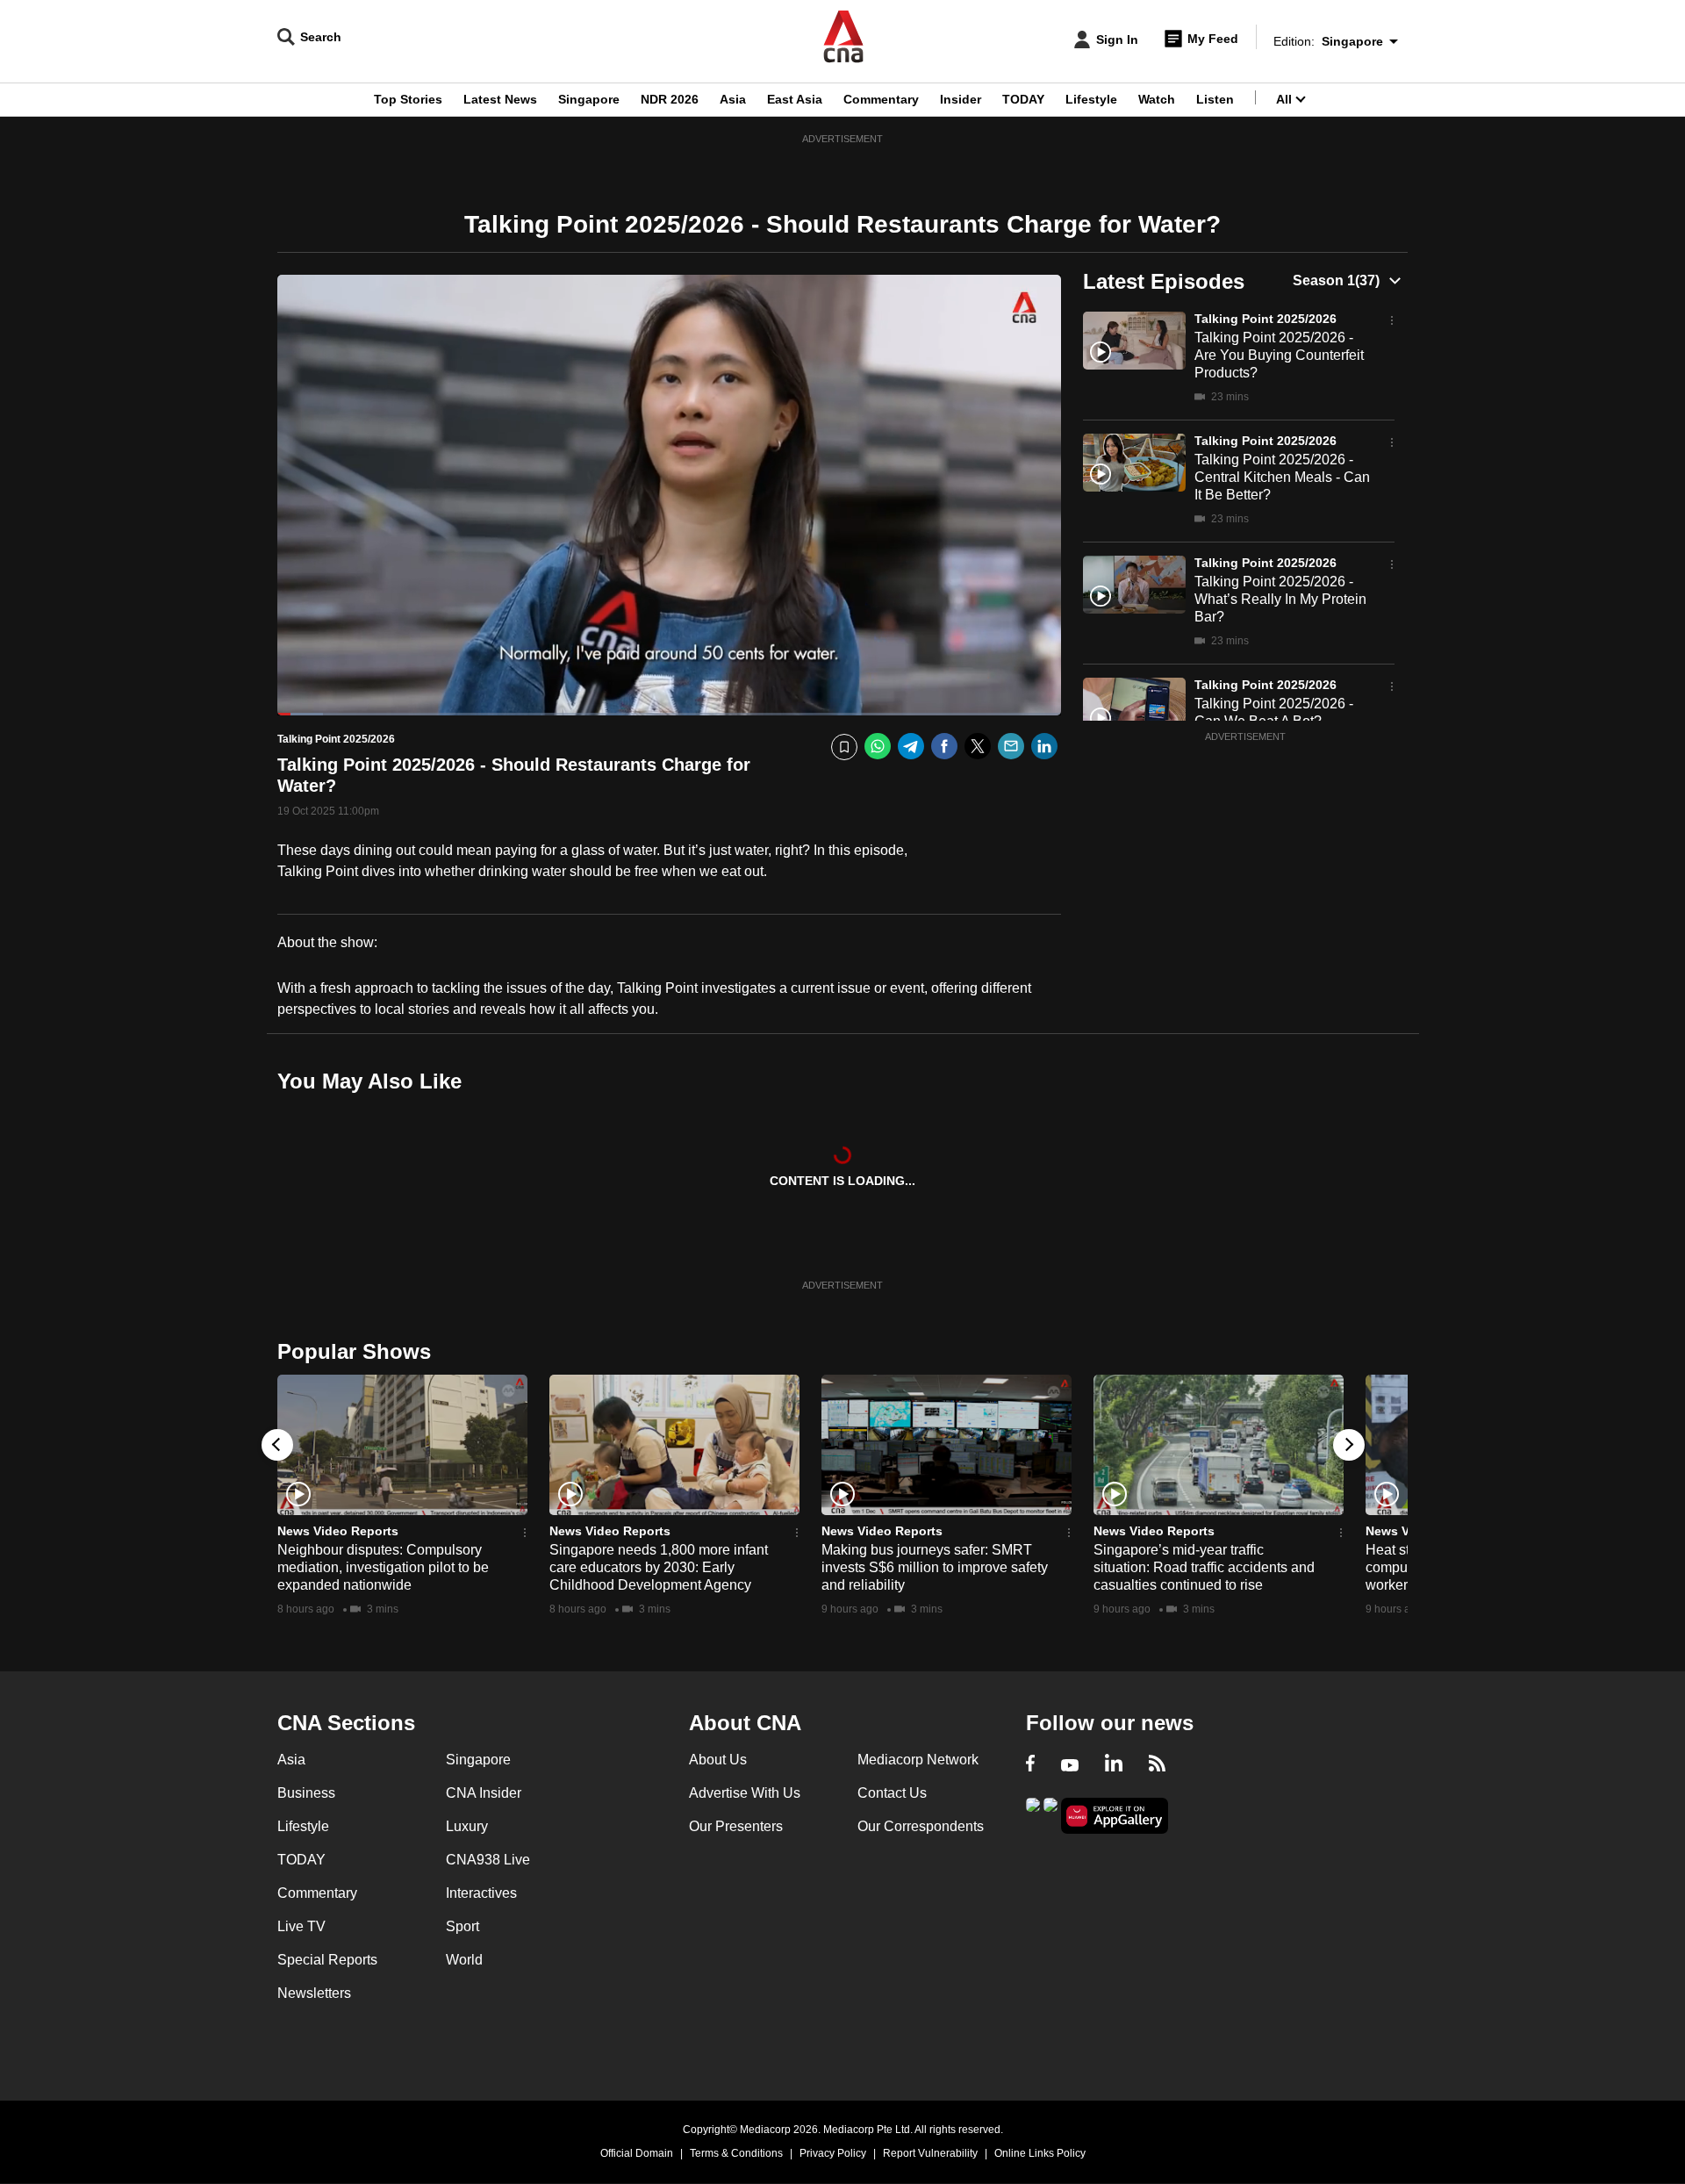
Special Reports (327, 1960)
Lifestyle (1091, 99)
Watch (1157, 99)
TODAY (1023, 99)
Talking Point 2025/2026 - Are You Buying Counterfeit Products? (1279, 355)
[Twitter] (978, 747)
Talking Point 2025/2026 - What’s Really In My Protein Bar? (1280, 599)
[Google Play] (1033, 1814)
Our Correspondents (921, 1826)
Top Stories (408, 99)
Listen (1215, 99)
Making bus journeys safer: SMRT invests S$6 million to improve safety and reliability (935, 1567)
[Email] (1011, 747)
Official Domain (637, 2153)
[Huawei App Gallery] (1115, 1816)
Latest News (500, 99)
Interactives (481, 1893)
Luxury (467, 1826)
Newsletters (314, 1993)
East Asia (795, 99)
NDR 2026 (670, 99)
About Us (718, 1760)
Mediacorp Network (918, 1760)
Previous (277, 1445)
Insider (961, 99)
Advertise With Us (745, 1793)
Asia (733, 99)
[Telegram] (911, 747)
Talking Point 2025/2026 (1266, 319)
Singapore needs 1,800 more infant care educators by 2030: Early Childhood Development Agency (659, 1567)
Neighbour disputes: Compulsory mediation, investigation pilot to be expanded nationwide (383, 1567)
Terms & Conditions (736, 2153)
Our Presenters (736, 1826)
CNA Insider (484, 1793)
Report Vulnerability (930, 2153)
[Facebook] (944, 747)
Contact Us (892, 1793)
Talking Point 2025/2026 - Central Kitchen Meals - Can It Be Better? (1282, 477)
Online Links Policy (1040, 2153)
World (464, 1960)
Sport (462, 1926)
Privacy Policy (833, 2153)
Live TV (301, 1926)
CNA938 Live (488, 1860)
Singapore (589, 99)
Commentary (881, 99)
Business (306, 1793)
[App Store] (1050, 1814)
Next (1349, 1445)
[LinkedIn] (1044, 747)
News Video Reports (338, 1531)
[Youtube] (1070, 1765)
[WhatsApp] (878, 747)
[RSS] (1157, 1765)
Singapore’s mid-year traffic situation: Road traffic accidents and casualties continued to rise (1204, 1567)
